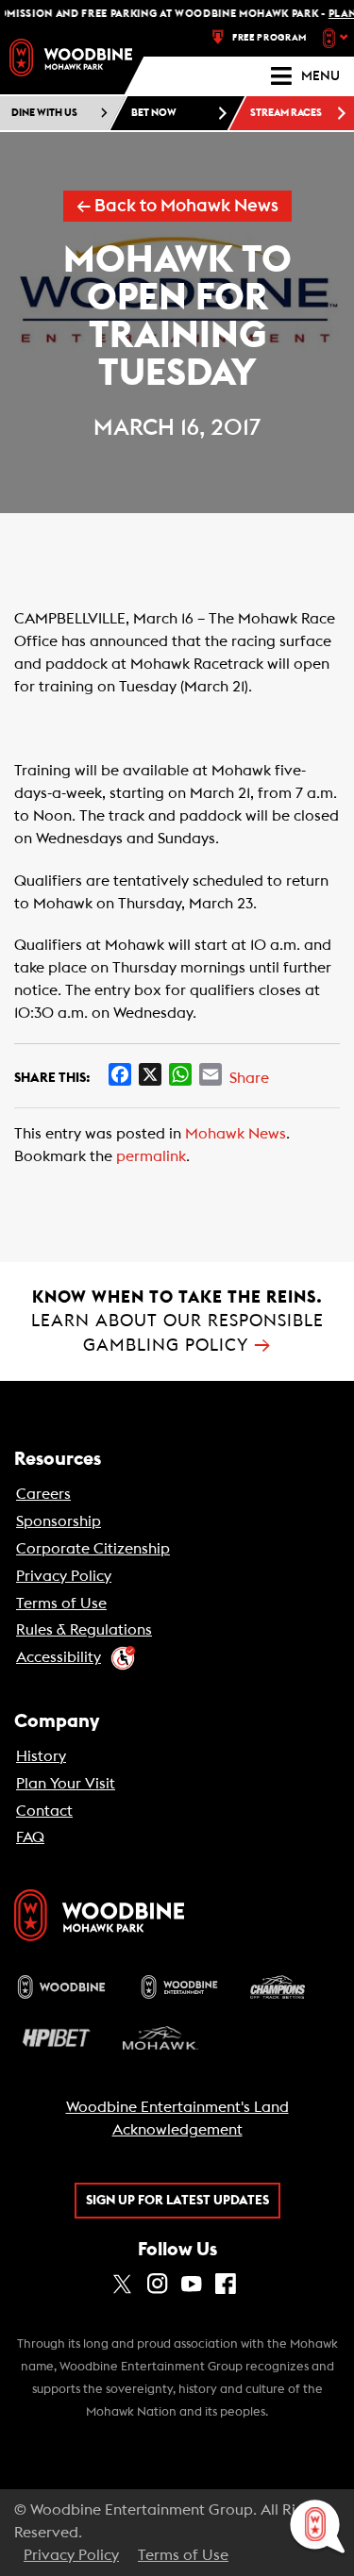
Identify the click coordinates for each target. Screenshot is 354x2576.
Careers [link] (43, 1494)
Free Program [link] (270, 38)
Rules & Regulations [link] (84, 1630)
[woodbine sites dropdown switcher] (337, 38)
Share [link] (249, 1078)
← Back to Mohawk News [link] (177, 206)
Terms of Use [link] (61, 1604)
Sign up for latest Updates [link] (177, 2201)
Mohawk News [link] (236, 1134)
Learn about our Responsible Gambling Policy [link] (177, 1321)
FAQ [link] (30, 1837)
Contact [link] (44, 1811)
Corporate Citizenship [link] (93, 1549)
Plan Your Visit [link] (66, 1784)
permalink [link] (151, 1156)
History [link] (41, 1756)
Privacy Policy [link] (64, 1576)
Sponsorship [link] (59, 1521)
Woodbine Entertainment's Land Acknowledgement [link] (177, 2119)
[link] (71, 58)
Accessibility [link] (59, 1657)
